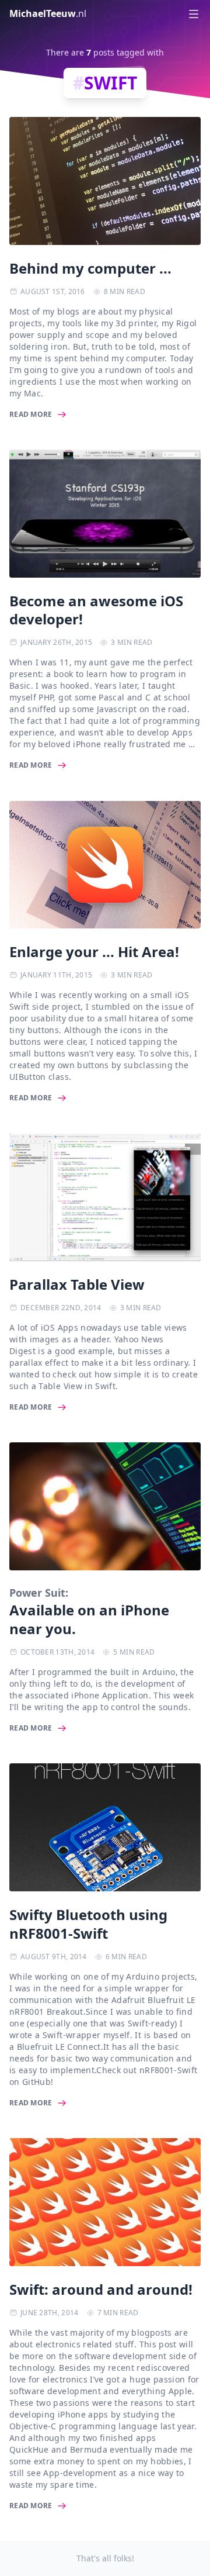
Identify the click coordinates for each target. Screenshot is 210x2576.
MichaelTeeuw (48, 13)
